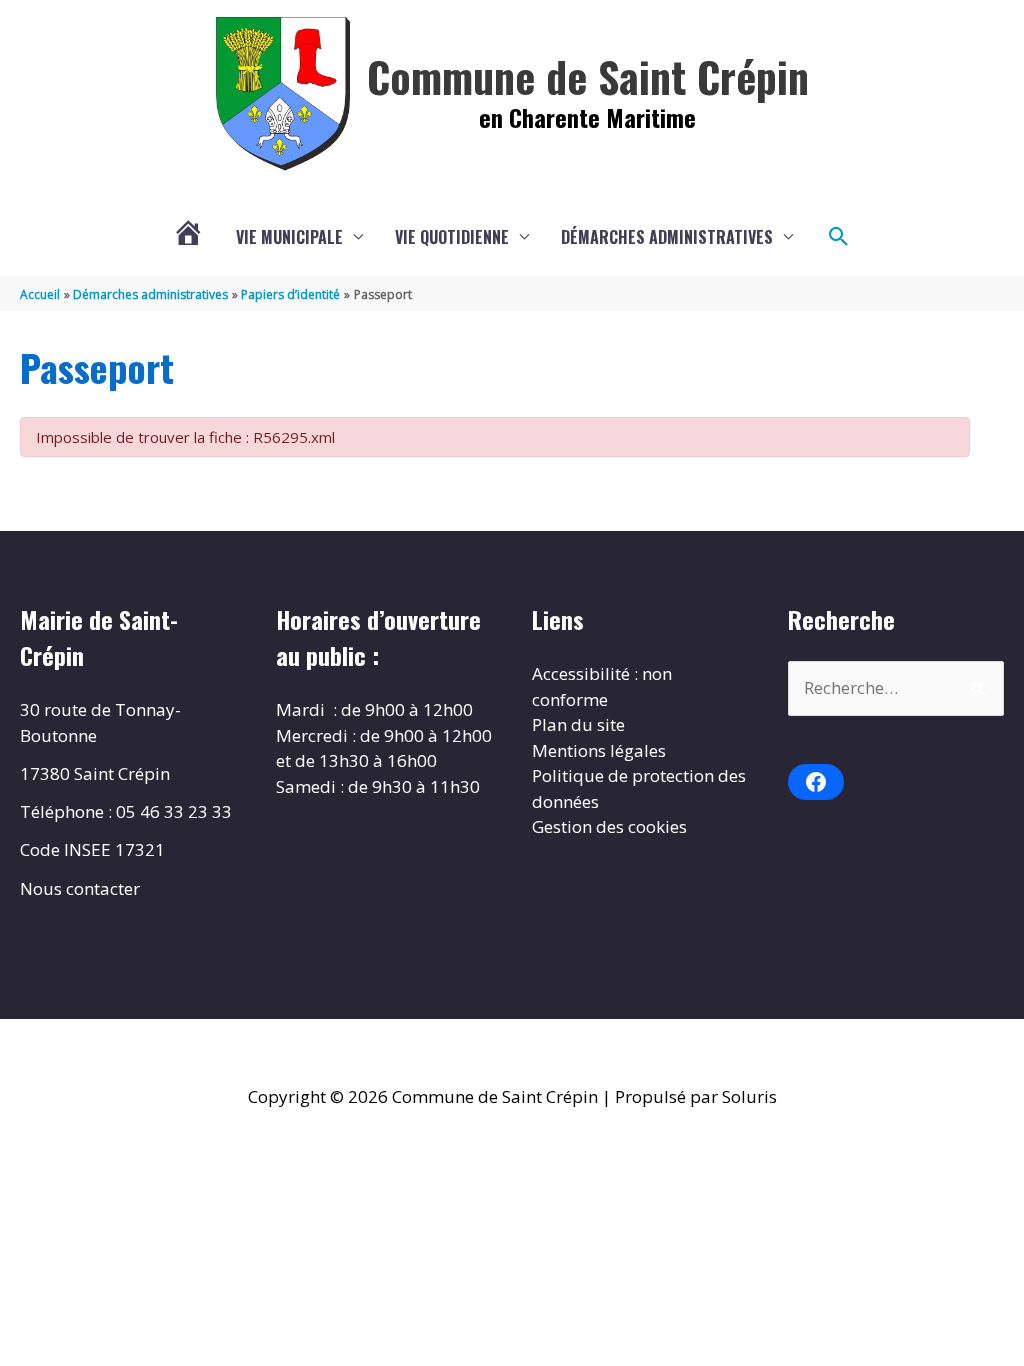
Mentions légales (599, 750)
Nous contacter (80, 888)
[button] (839, 237)
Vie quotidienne (452, 237)
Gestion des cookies (609, 826)
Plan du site (578, 724)
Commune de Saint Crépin (588, 76)
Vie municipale (289, 237)
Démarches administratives (667, 237)
